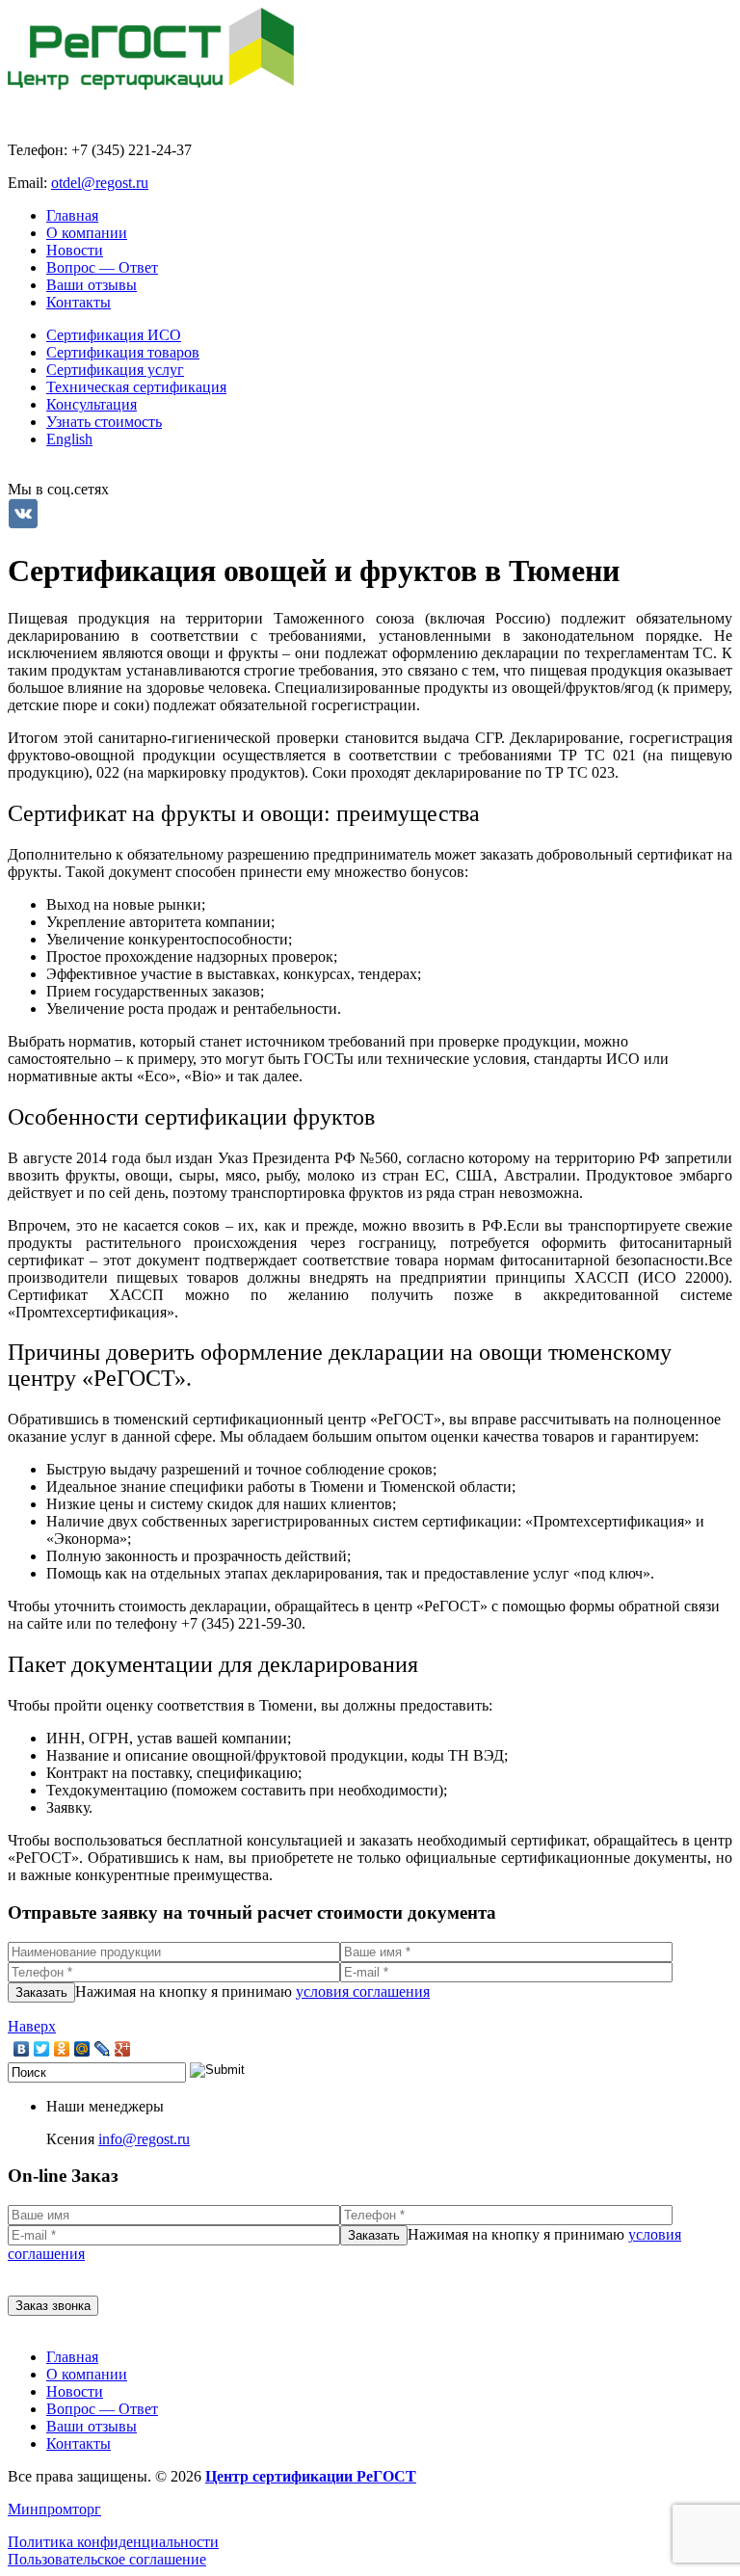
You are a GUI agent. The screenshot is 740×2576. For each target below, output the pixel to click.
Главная (72, 215)
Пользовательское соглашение (107, 2559)
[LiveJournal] (103, 2049)
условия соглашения (363, 1992)
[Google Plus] (123, 2049)
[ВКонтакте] (22, 2049)
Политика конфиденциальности (113, 2542)
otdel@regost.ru (100, 183)
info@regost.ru (144, 2139)
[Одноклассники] (62, 2049)
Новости (75, 250)
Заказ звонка (53, 2306)
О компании (87, 233)
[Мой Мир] (82, 2049)
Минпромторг (54, 2509)
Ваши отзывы (92, 285)
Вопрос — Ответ (102, 267)
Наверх (32, 2026)
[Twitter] (42, 2049)
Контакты (79, 302)
